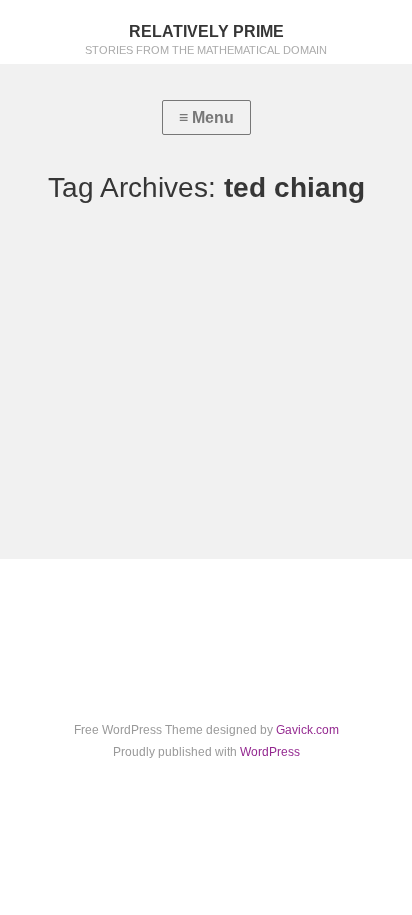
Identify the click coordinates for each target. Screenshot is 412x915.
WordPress (270, 752)
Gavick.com (307, 730)
